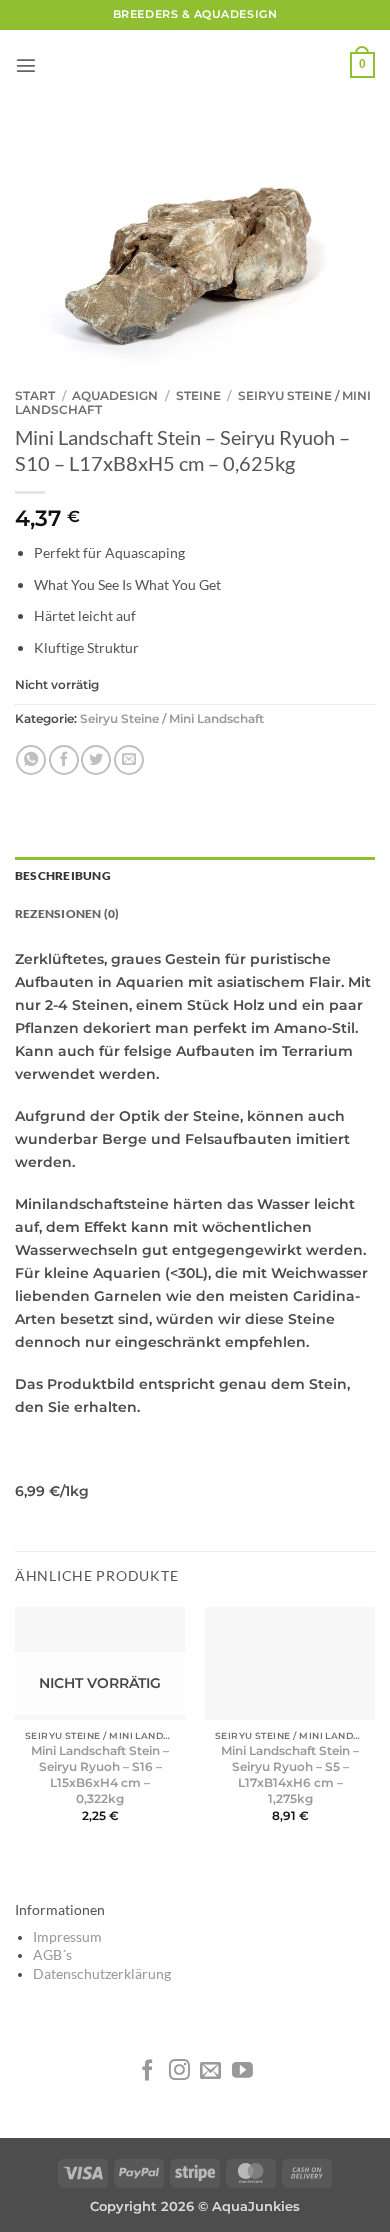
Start (35, 395)
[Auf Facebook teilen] (64, 760)
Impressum (67, 1937)
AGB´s (52, 1955)
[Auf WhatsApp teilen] (31, 760)
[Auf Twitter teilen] (96, 760)
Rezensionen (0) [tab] (67, 913)
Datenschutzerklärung (102, 1974)
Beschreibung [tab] (63, 875)
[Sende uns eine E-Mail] (210, 2071)
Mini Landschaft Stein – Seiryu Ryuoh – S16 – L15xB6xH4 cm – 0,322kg (100, 1774)
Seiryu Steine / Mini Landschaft (172, 719)
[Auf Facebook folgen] (147, 2071)
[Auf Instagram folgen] (179, 2071)
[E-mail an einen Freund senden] (129, 760)
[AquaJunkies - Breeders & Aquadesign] (195, 65)
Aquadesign (115, 395)
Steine (198, 395)
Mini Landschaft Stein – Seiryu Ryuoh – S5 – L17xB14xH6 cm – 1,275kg (290, 1774)
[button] (26, 65)
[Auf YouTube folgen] (242, 2071)
